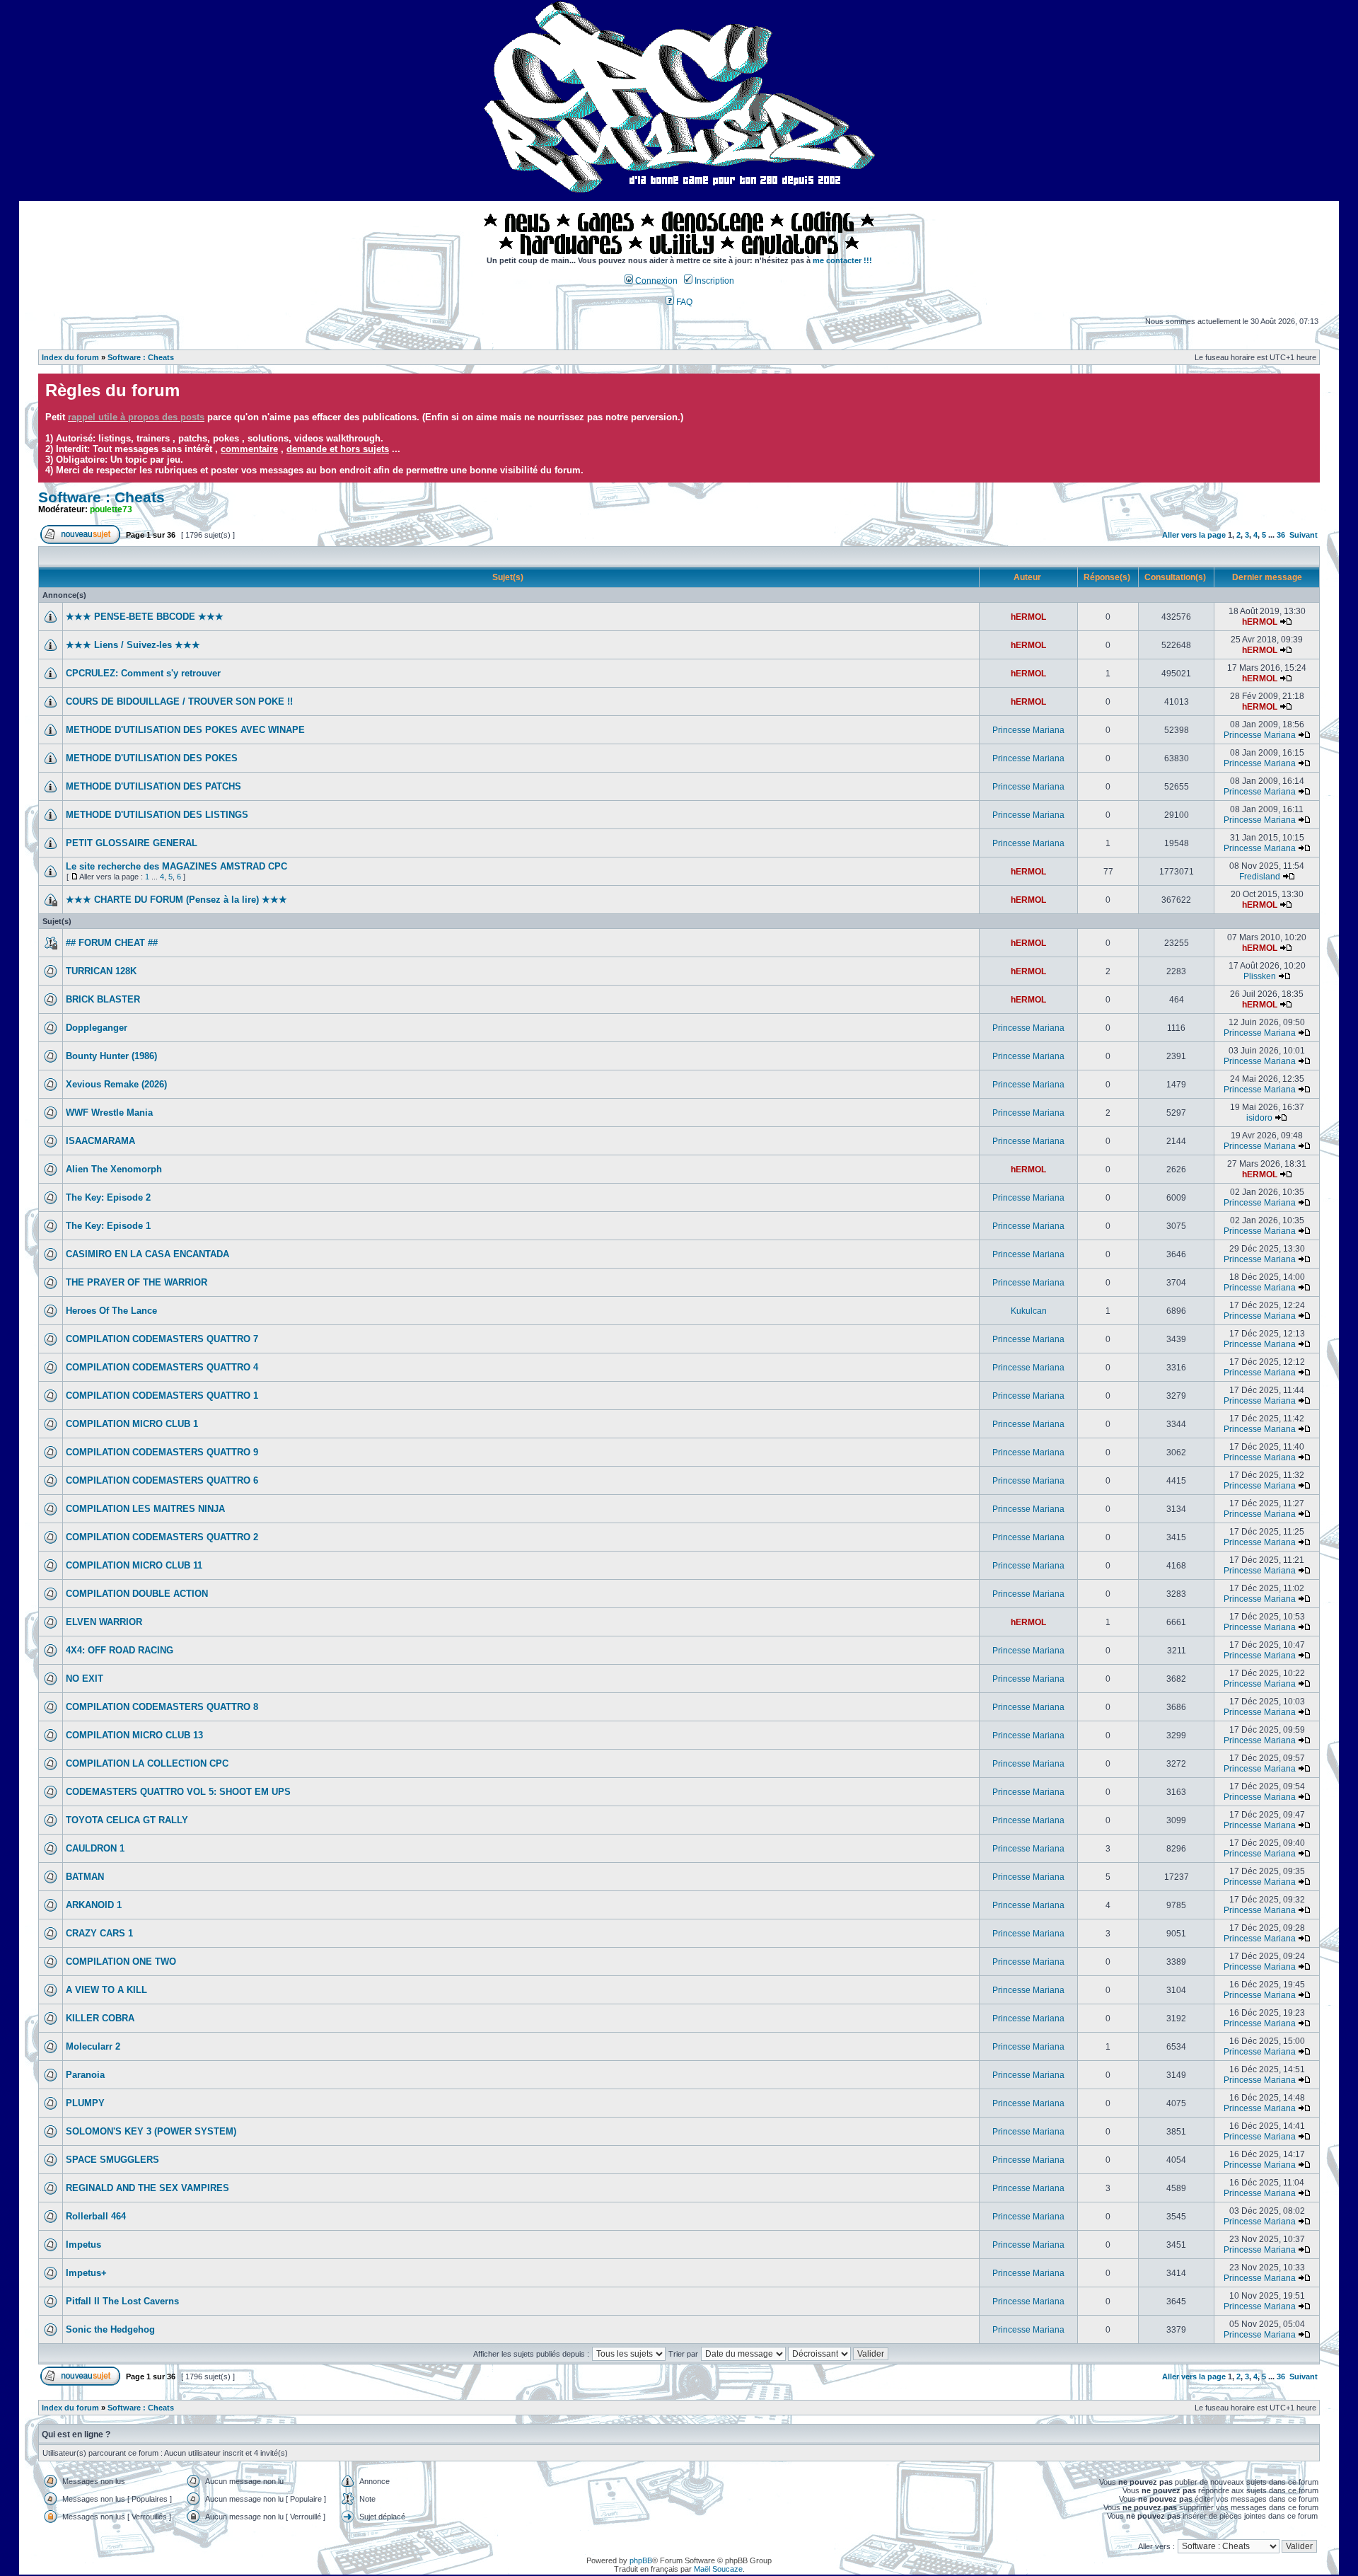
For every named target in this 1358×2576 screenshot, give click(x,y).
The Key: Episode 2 (108, 1197)
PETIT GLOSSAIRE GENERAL (132, 843)
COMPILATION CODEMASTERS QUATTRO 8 (162, 1707)
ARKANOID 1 (94, 1905)
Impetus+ (86, 2273)
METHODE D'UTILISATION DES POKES (152, 758)
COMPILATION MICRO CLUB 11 (134, 1565)
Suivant (1304, 535)
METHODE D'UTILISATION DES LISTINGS (157, 815)
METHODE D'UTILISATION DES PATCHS (153, 786)
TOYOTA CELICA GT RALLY (127, 1820)
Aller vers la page (1195, 535)
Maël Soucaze (718, 2569)
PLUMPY (85, 2103)
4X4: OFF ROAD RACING (120, 1650)
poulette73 (111, 509)
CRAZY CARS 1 (99, 1933)
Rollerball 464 (96, 2216)
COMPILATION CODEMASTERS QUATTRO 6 (162, 1480)
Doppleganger (97, 1028)
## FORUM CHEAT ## (112, 943)
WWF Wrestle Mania (109, 1113)
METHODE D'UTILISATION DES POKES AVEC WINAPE (185, 730)
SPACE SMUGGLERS (112, 2160)
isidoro (1259, 1118)
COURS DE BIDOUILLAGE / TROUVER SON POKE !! (179, 701)
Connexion (655, 281)
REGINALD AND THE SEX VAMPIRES (147, 2188)
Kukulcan (1029, 1311)
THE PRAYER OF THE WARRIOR (137, 1282)
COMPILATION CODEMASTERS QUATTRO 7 (162, 1339)
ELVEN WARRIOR (104, 1622)
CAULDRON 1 (95, 1848)
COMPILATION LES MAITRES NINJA (145, 1509)
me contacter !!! (842, 260)
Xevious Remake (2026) (116, 1084)
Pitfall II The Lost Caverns (122, 2301)
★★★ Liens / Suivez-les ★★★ (133, 645)
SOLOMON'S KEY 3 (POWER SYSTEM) (151, 2131)
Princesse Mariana (1028, 730)
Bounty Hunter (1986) (111, 1056)
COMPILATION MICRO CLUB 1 (132, 1424)
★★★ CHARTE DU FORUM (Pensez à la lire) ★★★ (176, 900)
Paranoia (85, 2075)
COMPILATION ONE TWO (121, 1962)
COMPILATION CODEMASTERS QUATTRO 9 (162, 1452)
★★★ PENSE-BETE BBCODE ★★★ (145, 617)
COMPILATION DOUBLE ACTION (137, 1594)
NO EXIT (85, 1679)
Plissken (1260, 976)
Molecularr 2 (93, 2046)
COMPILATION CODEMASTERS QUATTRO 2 (162, 1537)
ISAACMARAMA (100, 1141)
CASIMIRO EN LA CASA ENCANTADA (147, 1254)
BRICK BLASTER (103, 999)
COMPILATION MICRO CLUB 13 (134, 1735)
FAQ (683, 302)
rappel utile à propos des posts (136, 417)
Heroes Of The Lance (111, 1311)
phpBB (641, 2560)
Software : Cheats (141, 357)
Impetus (83, 2245)
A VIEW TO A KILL (106, 1990)
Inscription (713, 281)
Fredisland (1260, 877)
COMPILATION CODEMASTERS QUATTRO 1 (162, 1396)
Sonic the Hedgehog (110, 2329)
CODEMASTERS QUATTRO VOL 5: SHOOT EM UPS (178, 1792)
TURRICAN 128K (101, 971)
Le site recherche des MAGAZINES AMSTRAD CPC (176, 866)
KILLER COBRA (100, 2018)
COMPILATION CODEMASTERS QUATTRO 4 (162, 1367)
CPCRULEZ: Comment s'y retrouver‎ (143, 673)
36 (1281, 535)
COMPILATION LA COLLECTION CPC (147, 1763)
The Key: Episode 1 (108, 1226)
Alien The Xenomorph (114, 1169)
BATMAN (85, 1877)
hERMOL (1028, 617)
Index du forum (70, 357)
